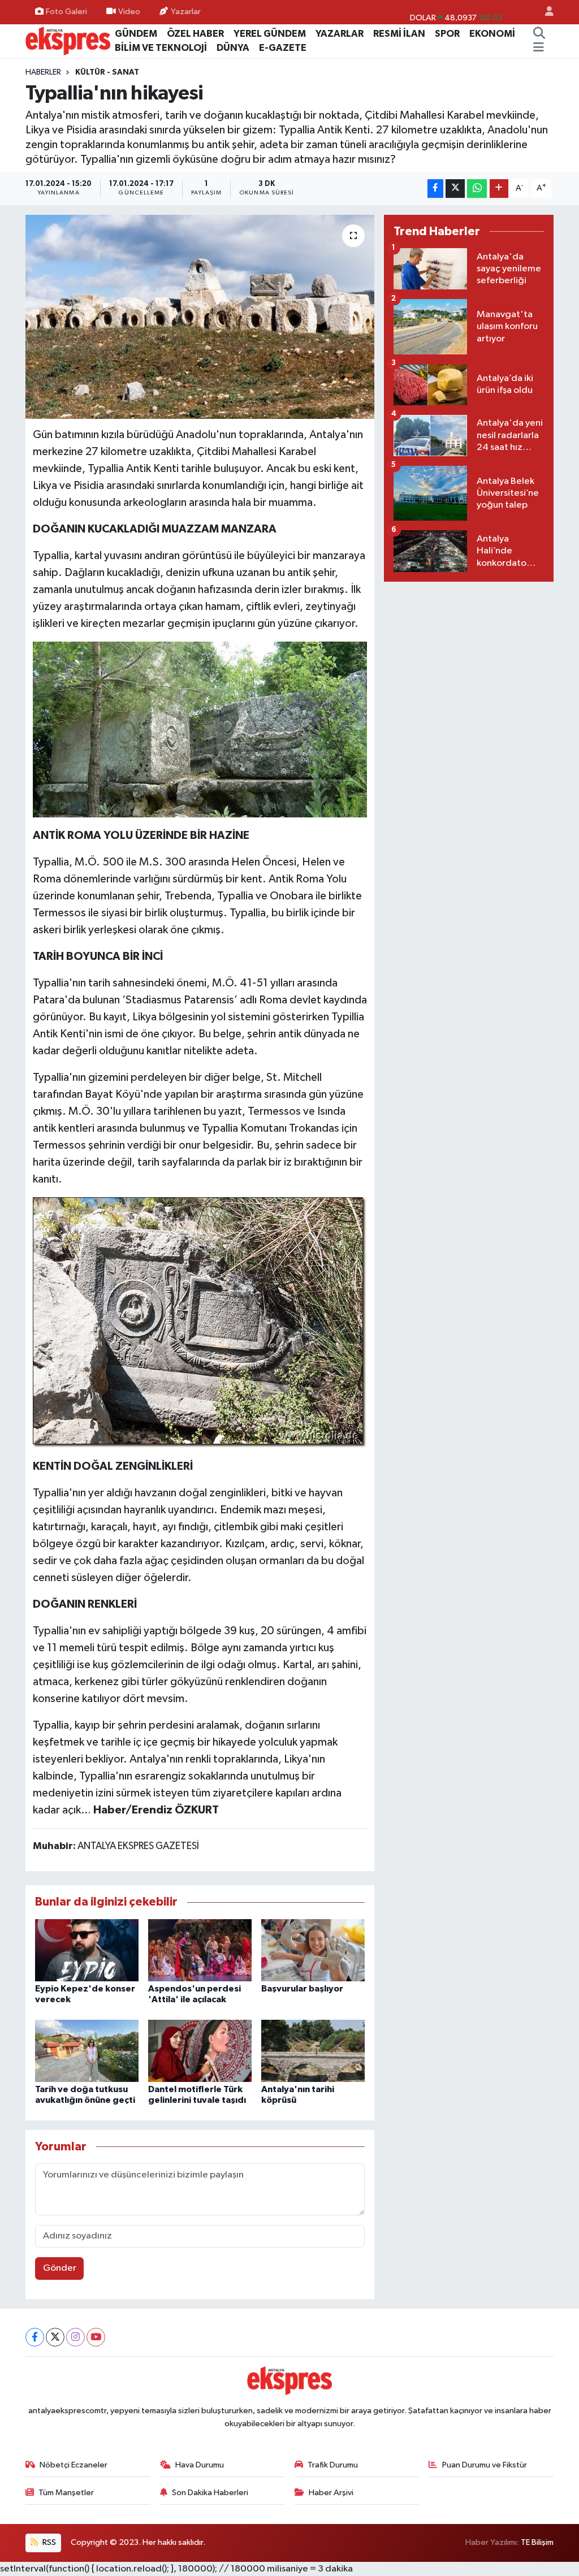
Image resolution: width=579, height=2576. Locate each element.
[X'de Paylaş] (455, 189)
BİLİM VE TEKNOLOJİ (161, 48)
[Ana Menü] (539, 48)
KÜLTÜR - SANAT (107, 72)
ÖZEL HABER (195, 34)
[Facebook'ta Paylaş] (435, 189)
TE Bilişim (537, 2542)
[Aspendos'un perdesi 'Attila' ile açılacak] (200, 1950)
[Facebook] (35, 2337)
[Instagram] (75, 2337)
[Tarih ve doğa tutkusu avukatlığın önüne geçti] (87, 2051)
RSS (48, 2542)
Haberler (43, 72)
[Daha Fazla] (499, 189)
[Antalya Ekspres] (68, 40)
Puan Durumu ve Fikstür (485, 2465)
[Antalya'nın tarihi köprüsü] (313, 2051)
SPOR (447, 34)
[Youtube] (96, 2337)
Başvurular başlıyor (302, 1989)
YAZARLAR (340, 34)
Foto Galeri (66, 12)
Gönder (60, 2268)
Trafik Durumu (333, 2465)
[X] (55, 2337)
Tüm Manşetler (66, 2493)
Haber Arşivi (331, 2493)
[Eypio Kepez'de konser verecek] (87, 1950)
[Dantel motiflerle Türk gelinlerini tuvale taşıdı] (200, 2051)
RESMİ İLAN (399, 34)
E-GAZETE (283, 48)
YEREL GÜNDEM (270, 34)
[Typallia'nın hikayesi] (200, 317)
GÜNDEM (136, 34)
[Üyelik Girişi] (545, 12)
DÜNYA (233, 48)
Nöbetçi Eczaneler (74, 2465)
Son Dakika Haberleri (210, 2493)
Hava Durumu (200, 2465)
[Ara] (539, 34)
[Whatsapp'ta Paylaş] (477, 189)
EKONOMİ (492, 34)
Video (129, 12)
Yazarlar (186, 12)
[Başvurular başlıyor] (313, 1950)
